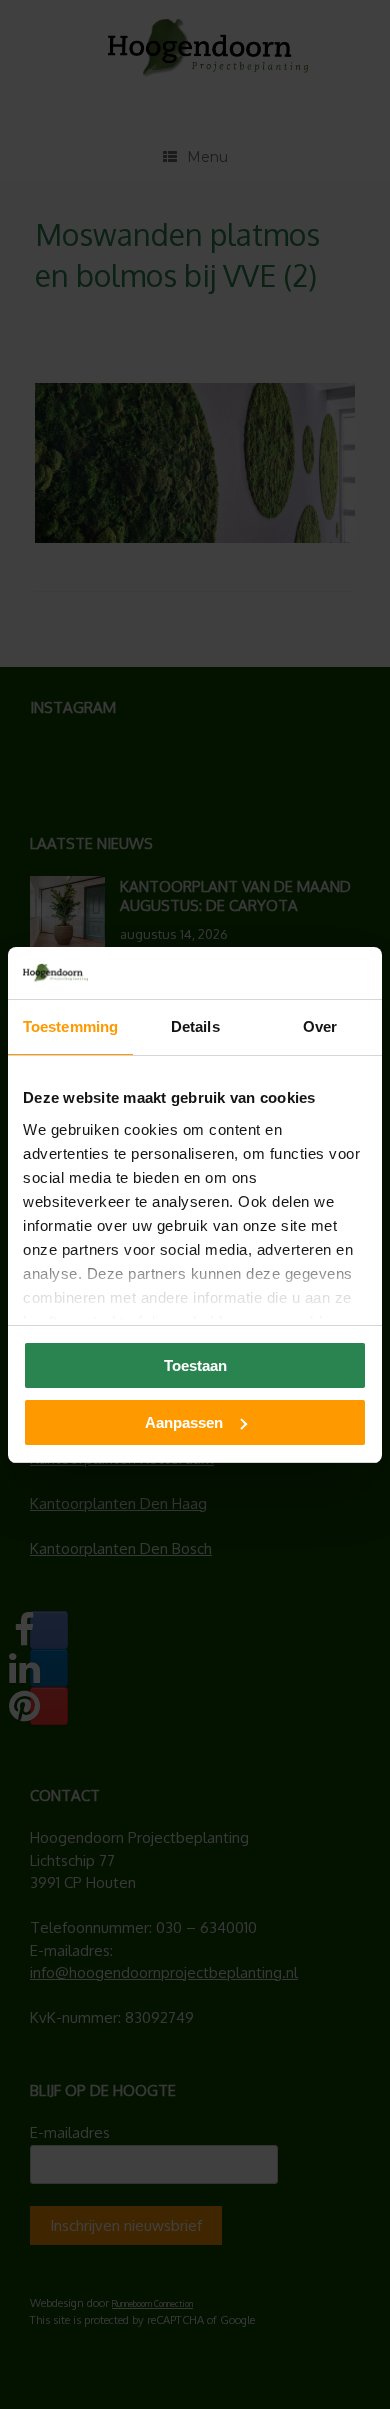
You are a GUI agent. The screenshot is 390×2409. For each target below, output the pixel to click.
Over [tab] (320, 1026)
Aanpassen (184, 1422)
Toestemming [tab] (70, 1026)
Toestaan (195, 1365)
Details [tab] (195, 1026)
